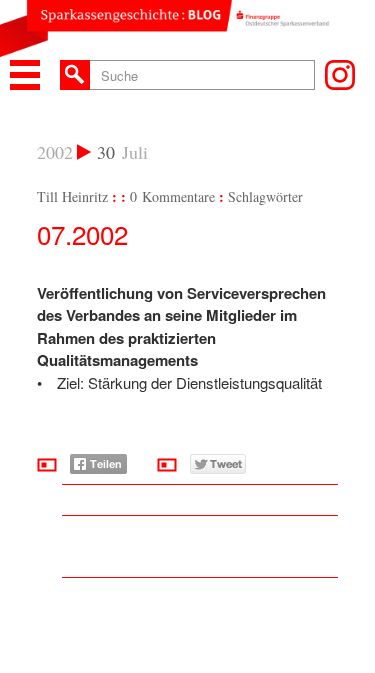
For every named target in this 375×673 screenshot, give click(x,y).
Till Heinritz (72, 196)
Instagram (340, 75)
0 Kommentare (172, 196)
